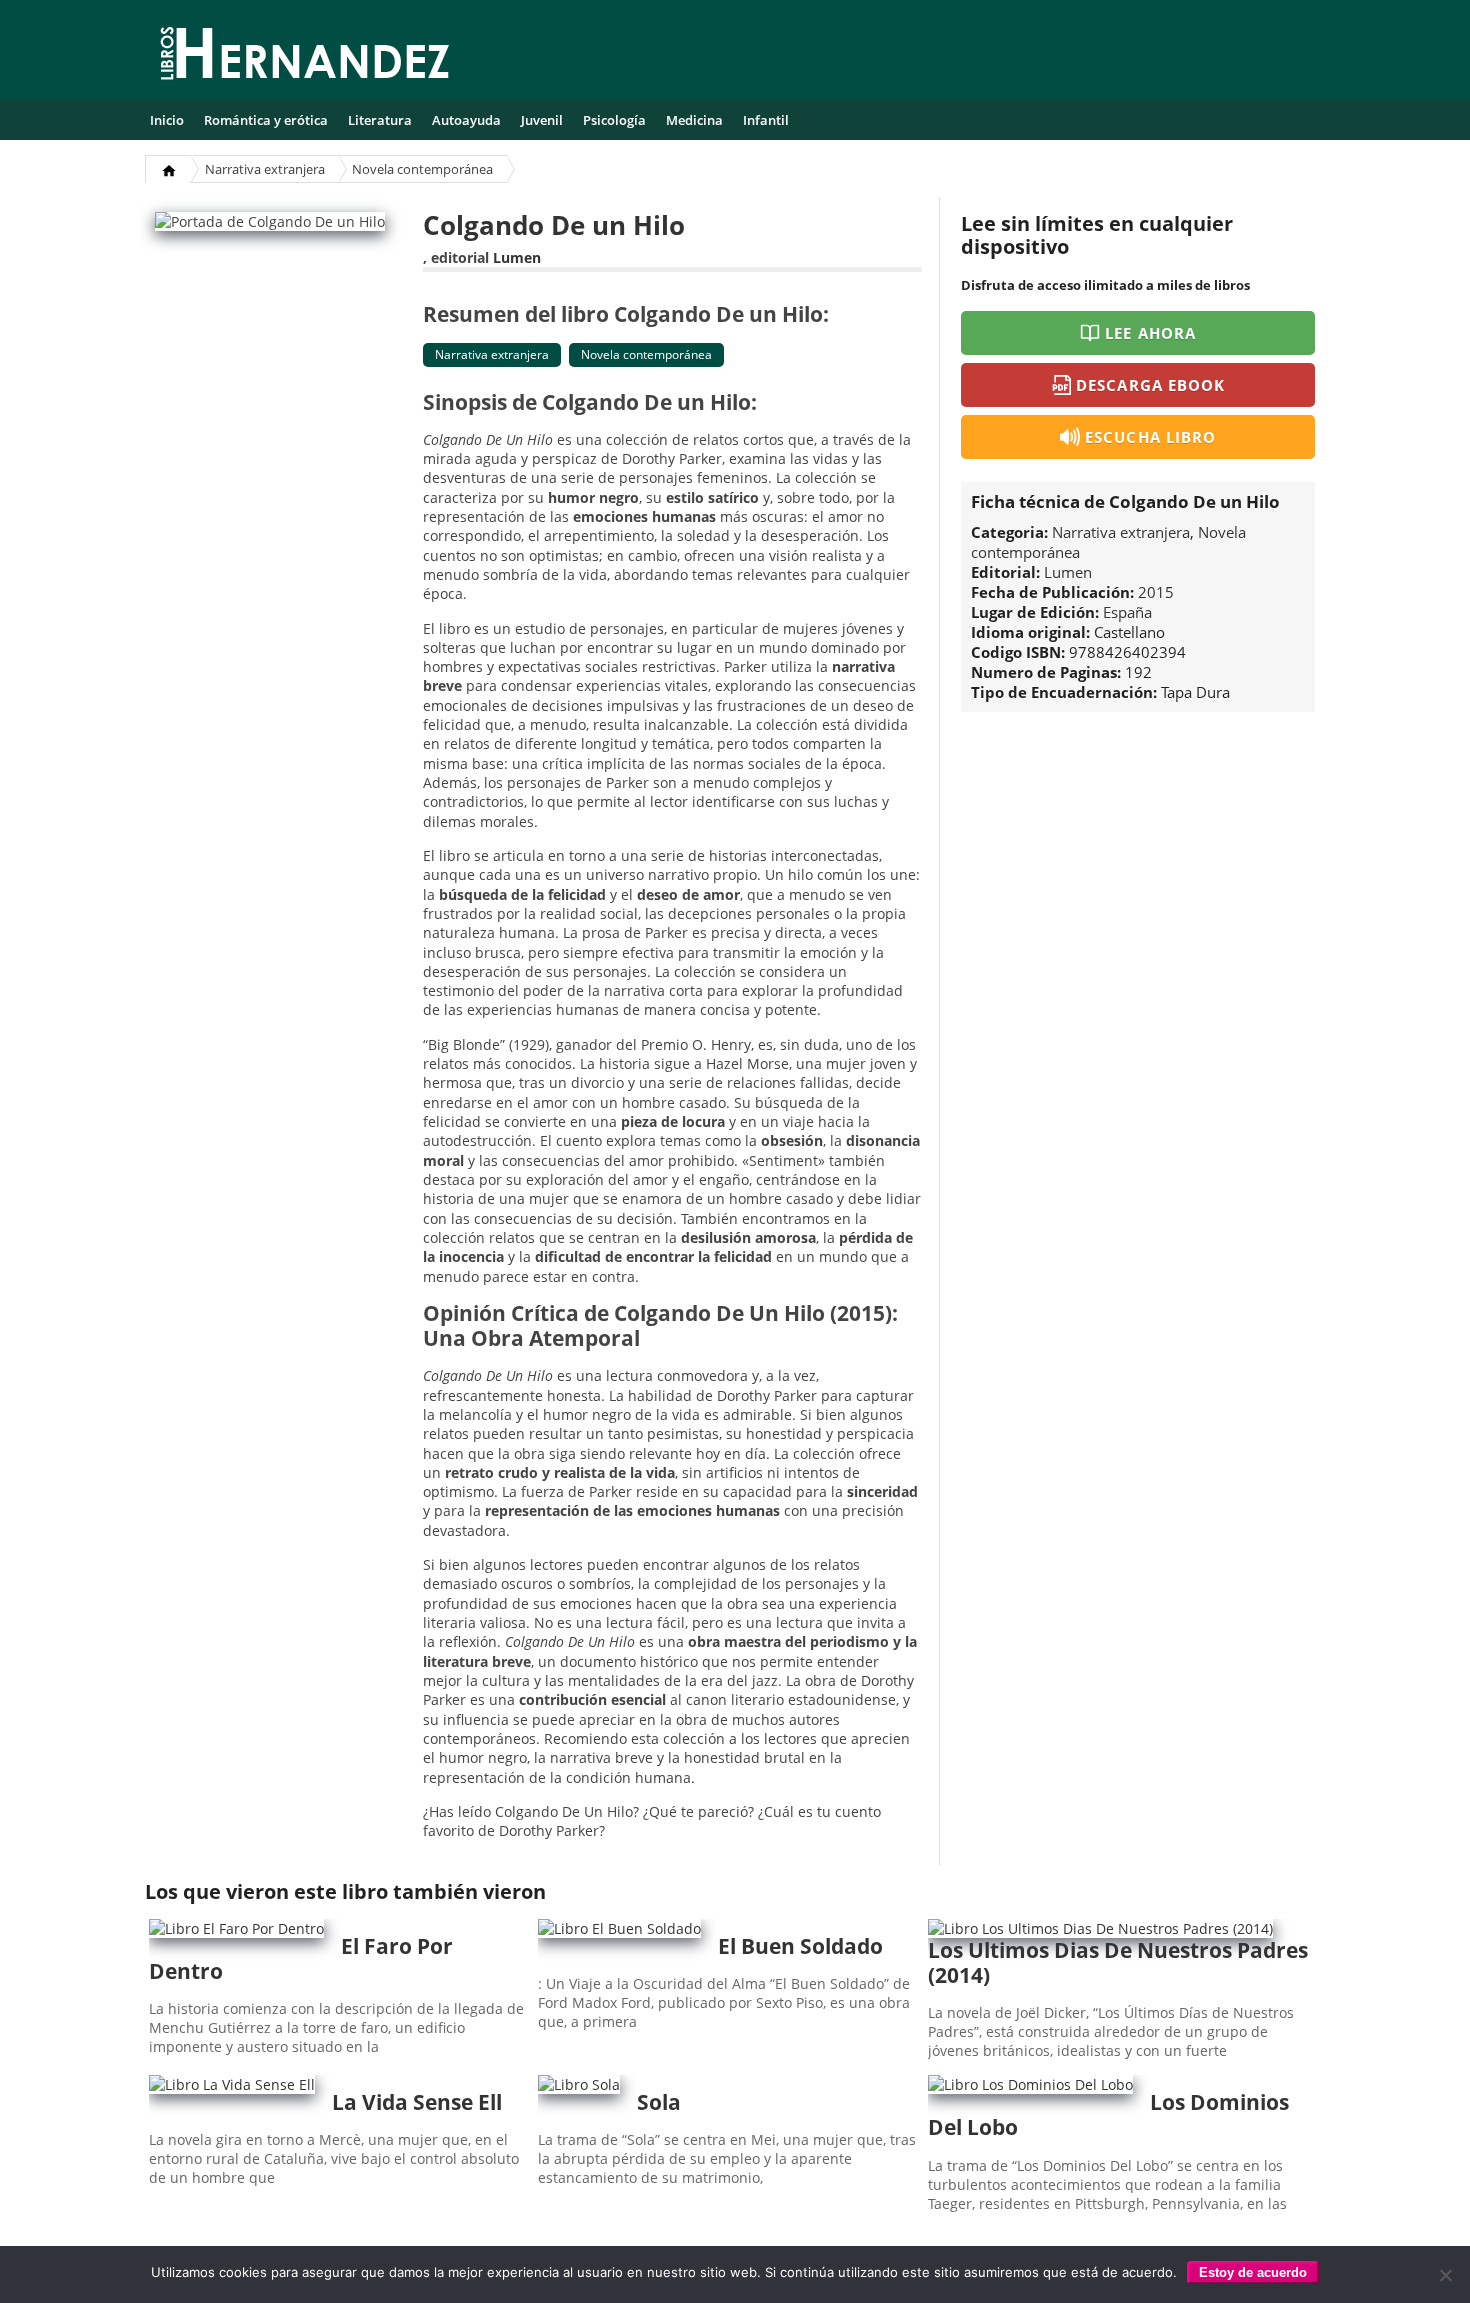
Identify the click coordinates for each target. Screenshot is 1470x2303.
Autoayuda (466, 120)
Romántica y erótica (266, 120)
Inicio (167, 120)
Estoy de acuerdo (1253, 2272)
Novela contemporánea (422, 169)
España (1127, 612)
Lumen (517, 257)
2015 (1156, 592)
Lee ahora (1150, 333)
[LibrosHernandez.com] (305, 57)
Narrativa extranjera (265, 169)
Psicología (614, 120)
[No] (1445, 2275)
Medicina (694, 120)
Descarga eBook (1150, 385)
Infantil (766, 120)
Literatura (380, 120)
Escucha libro (1150, 437)
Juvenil (542, 120)
